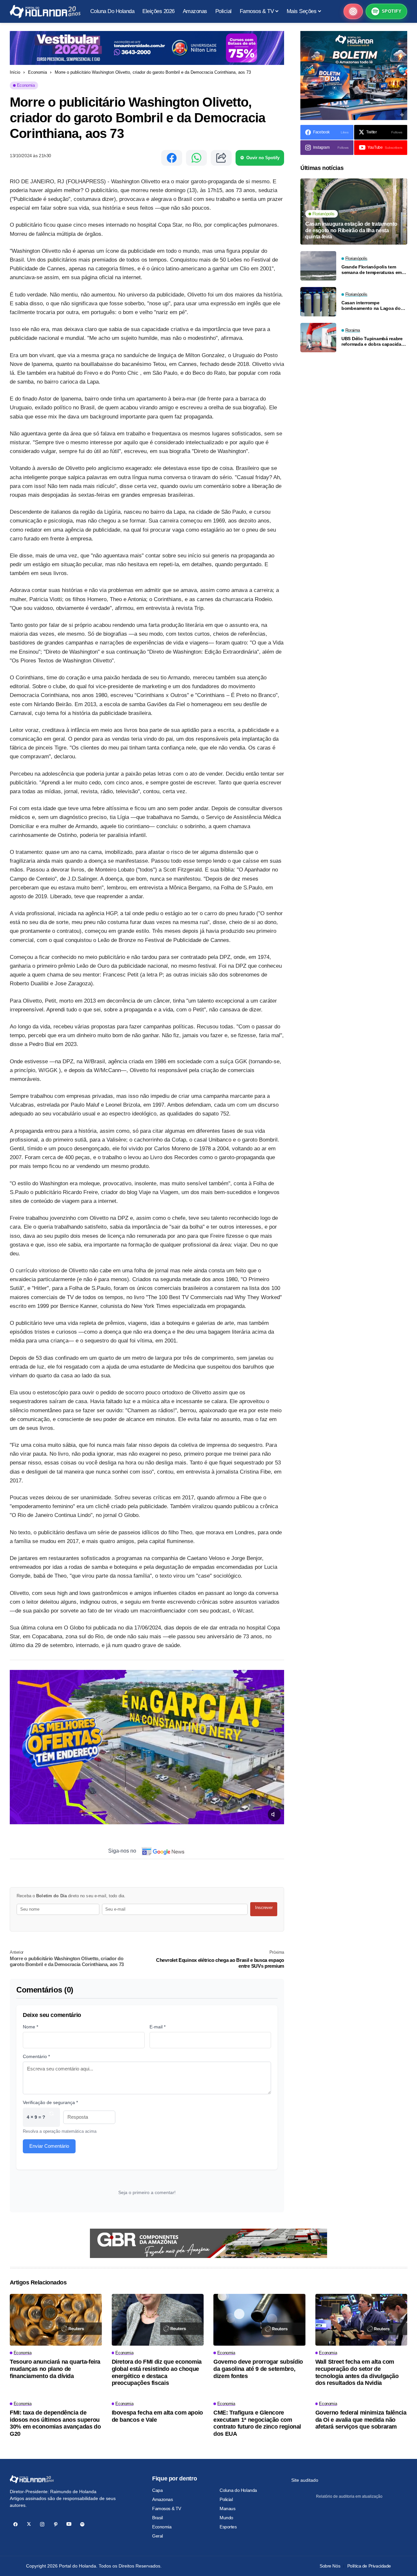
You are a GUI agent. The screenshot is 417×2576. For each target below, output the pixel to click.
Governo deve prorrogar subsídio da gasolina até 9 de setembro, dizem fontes (258, 2369)
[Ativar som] (274, 1814)
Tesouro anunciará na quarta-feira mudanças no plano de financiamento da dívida (55, 2369)
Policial (226, 2499)
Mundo (226, 2518)
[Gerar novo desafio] (51, 2117)
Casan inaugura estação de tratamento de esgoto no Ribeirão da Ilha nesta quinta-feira (351, 230)
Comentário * (36, 2056)
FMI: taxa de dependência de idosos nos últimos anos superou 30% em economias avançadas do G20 (55, 2423)
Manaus (227, 2508)
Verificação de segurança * (50, 2102)
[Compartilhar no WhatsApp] (196, 158)
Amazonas (163, 2499)
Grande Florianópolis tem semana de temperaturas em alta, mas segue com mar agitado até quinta (372, 270)
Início (15, 72)
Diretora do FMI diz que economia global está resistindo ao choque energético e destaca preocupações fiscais (157, 2372)
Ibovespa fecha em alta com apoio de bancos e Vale (157, 2416)
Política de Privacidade (369, 2566)
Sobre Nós (330, 2566)
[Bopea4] (45, 12)
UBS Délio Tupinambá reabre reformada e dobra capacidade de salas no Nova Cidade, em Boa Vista (374, 341)
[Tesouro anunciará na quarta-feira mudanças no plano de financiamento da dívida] (56, 2320)
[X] (29, 2524)
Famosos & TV (167, 2508)
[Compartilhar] (221, 158)
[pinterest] (56, 2524)
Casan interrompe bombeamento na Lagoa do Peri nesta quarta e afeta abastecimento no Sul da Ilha (373, 306)
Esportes (228, 2527)
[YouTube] (69, 2524)
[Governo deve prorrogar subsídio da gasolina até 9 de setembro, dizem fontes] (259, 2320)
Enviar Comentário (49, 2146)
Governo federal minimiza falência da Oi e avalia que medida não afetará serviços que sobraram (361, 2420)
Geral (158, 2536)
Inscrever (264, 1908)
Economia (37, 72)
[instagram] (42, 2524)
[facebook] (15, 2524)
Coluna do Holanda (238, 2490)
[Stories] (353, 11)
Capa (157, 2490)
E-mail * (158, 2027)
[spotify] (82, 2524)
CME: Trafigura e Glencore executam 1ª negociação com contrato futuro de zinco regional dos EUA (257, 2423)
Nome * (30, 2027)
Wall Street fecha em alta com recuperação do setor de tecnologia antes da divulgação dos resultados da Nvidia (357, 2372)
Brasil (157, 2518)
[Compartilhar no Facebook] (172, 158)
